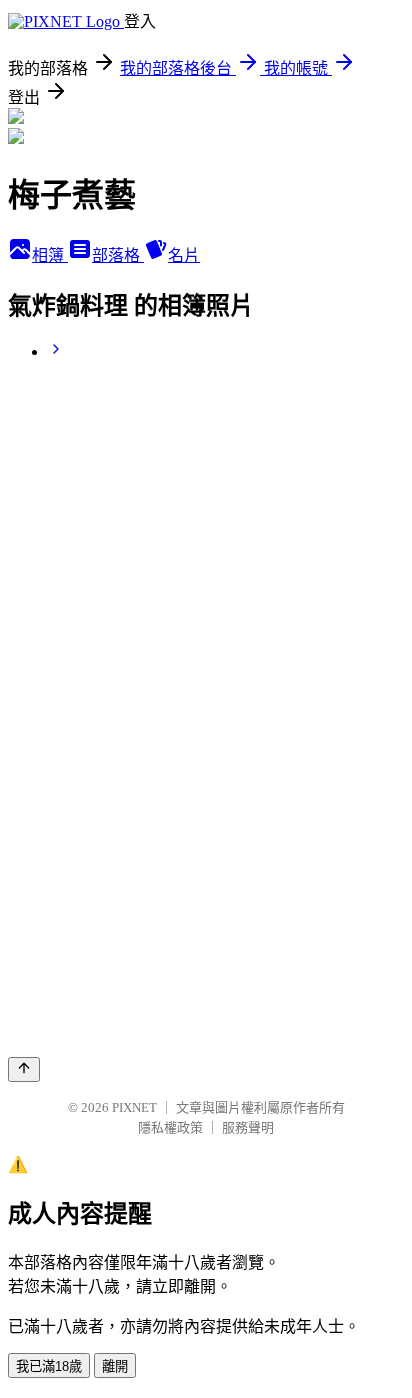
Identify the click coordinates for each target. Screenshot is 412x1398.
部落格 (118, 255)
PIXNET (134, 1107)
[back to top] (24, 1069)
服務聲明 (248, 1127)
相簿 (50, 255)
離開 (115, 1366)
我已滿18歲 (49, 1366)
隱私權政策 (170, 1127)
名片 (184, 255)
